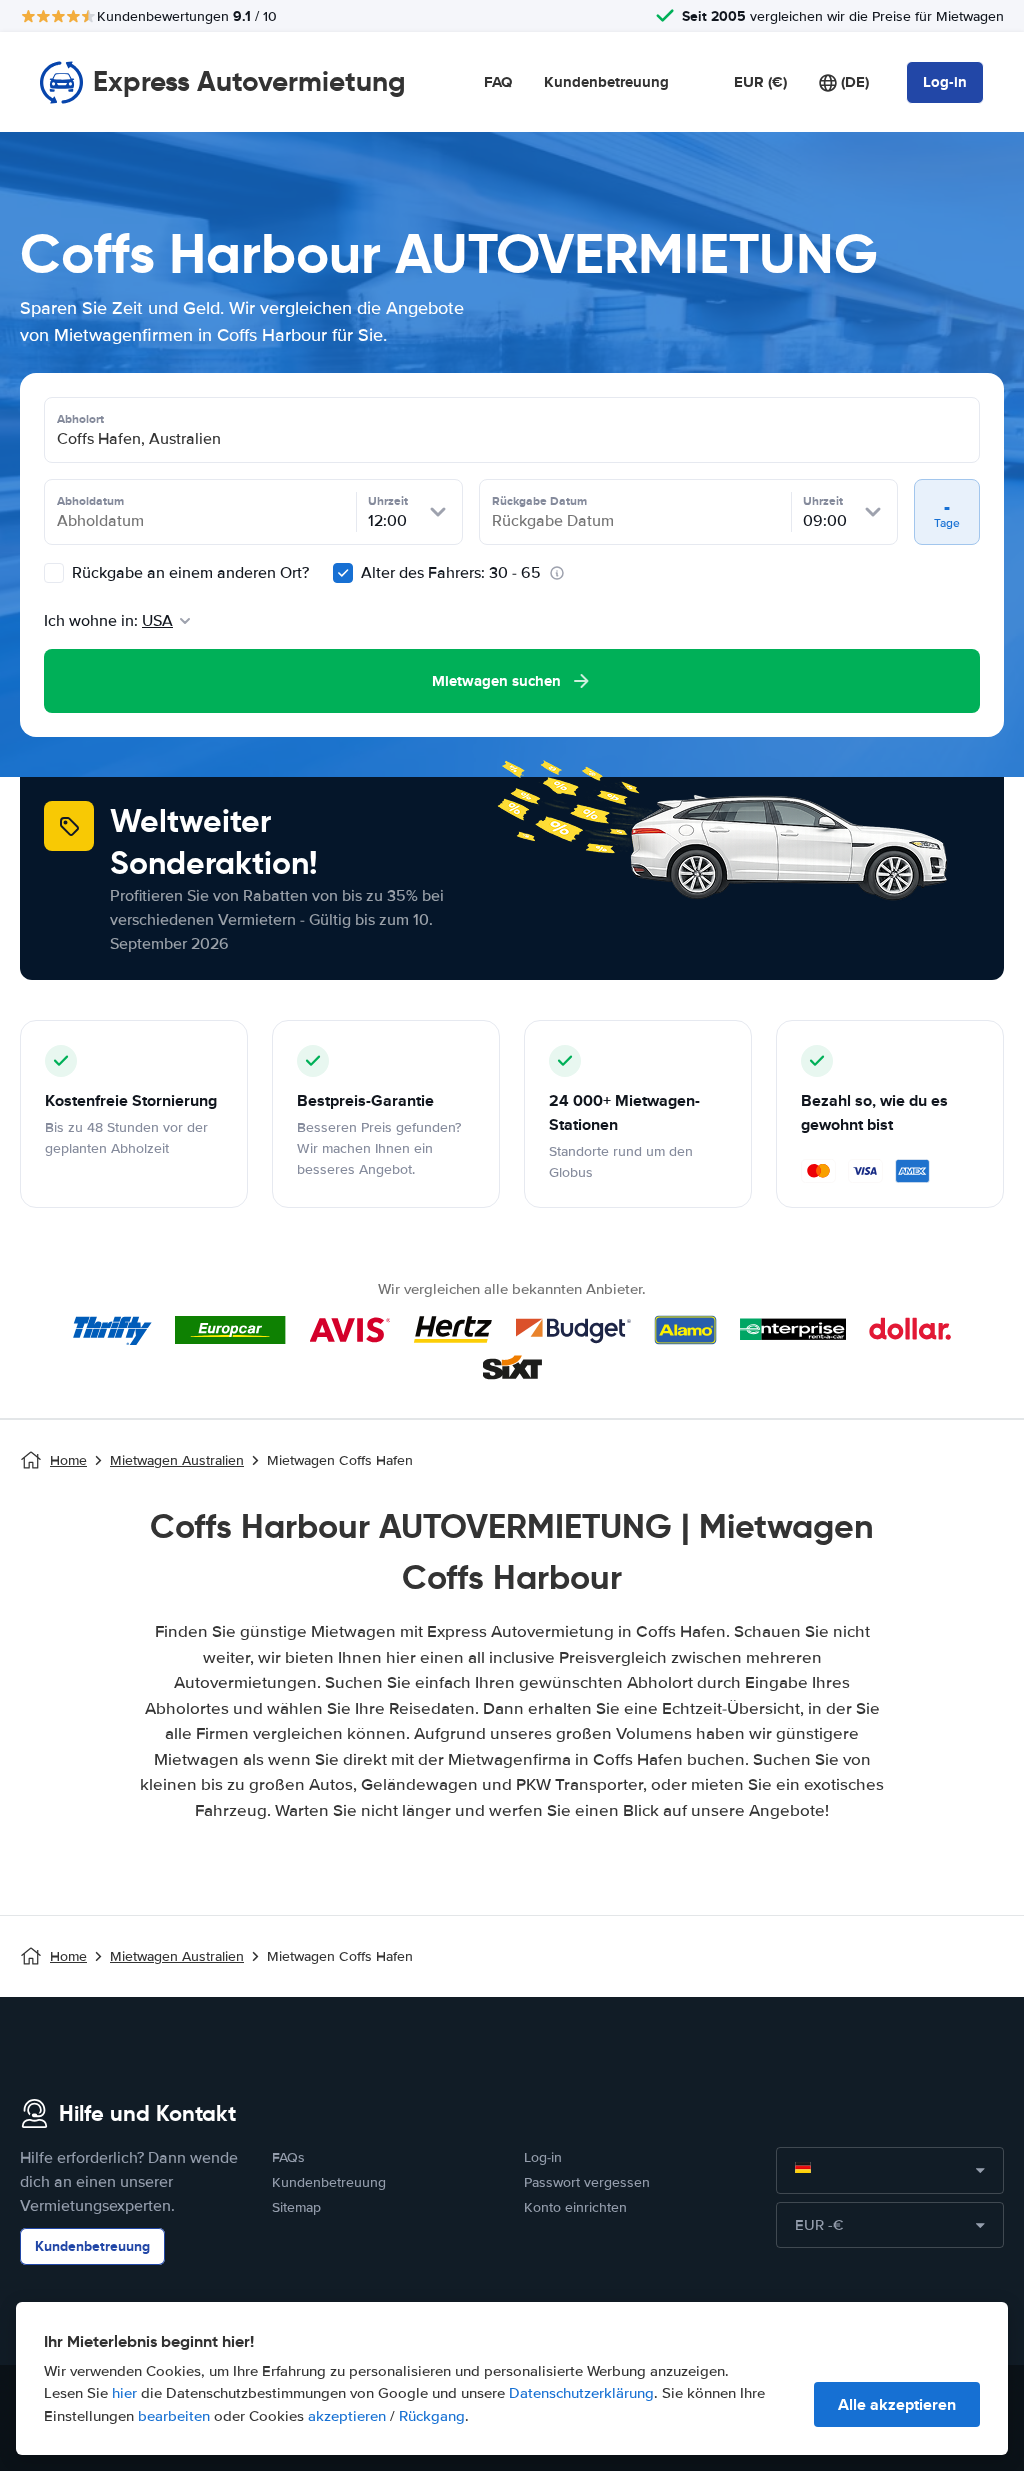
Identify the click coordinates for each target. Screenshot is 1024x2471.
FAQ (498, 82)
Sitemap (296, 2207)
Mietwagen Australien (177, 1460)
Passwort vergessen (587, 2182)
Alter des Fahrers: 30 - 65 (451, 573)
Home (68, 1460)
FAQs (288, 2157)
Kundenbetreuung (606, 82)
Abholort (80, 419)
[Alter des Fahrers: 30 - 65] (343, 573)
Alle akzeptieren (897, 2404)
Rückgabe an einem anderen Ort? (188, 573)
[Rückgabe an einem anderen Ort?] (54, 573)
